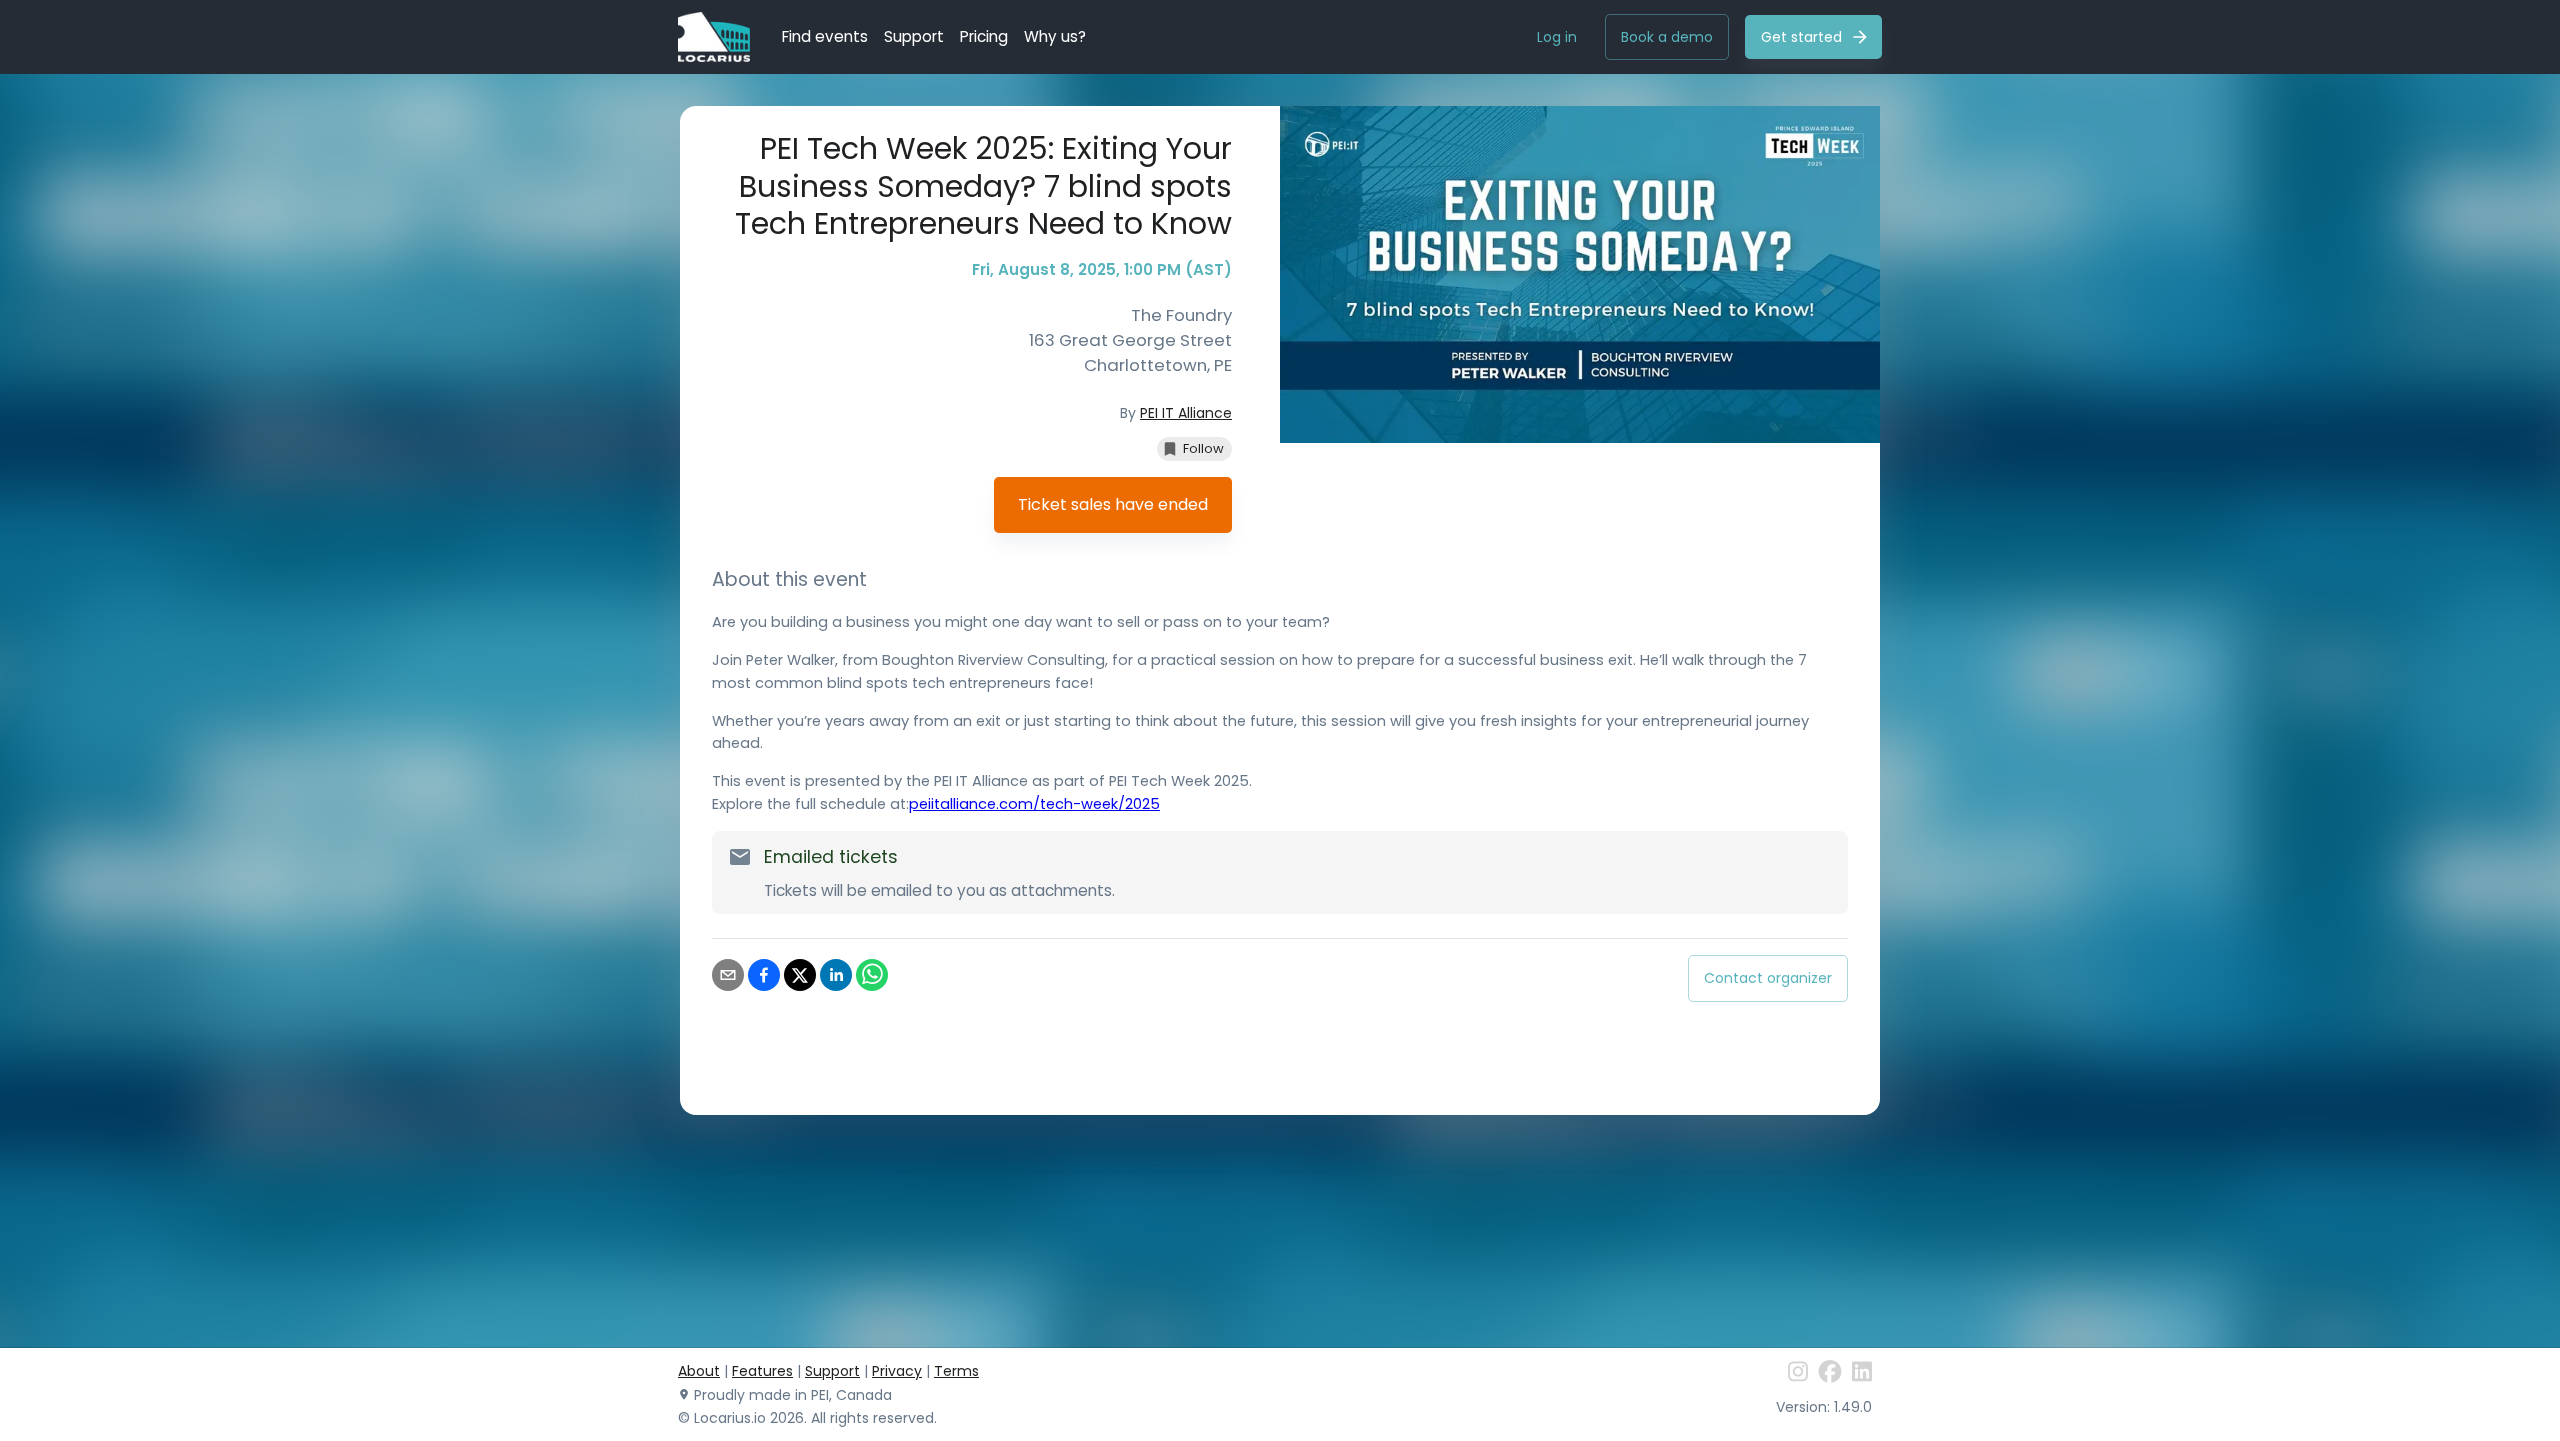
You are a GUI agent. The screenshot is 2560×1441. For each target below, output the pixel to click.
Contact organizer (1768, 978)
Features (762, 1371)
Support (914, 36)
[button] (1194, 449)
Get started (1801, 37)
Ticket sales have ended (1113, 504)
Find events (825, 36)
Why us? (1055, 36)
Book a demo (1667, 37)
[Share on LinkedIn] (836, 978)
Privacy (897, 1371)
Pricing (984, 36)
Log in (1557, 37)
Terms (956, 1371)
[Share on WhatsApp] (872, 978)
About (699, 1371)
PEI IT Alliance (1186, 413)
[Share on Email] (728, 978)
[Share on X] (800, 978)
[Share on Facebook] (764, 978)
